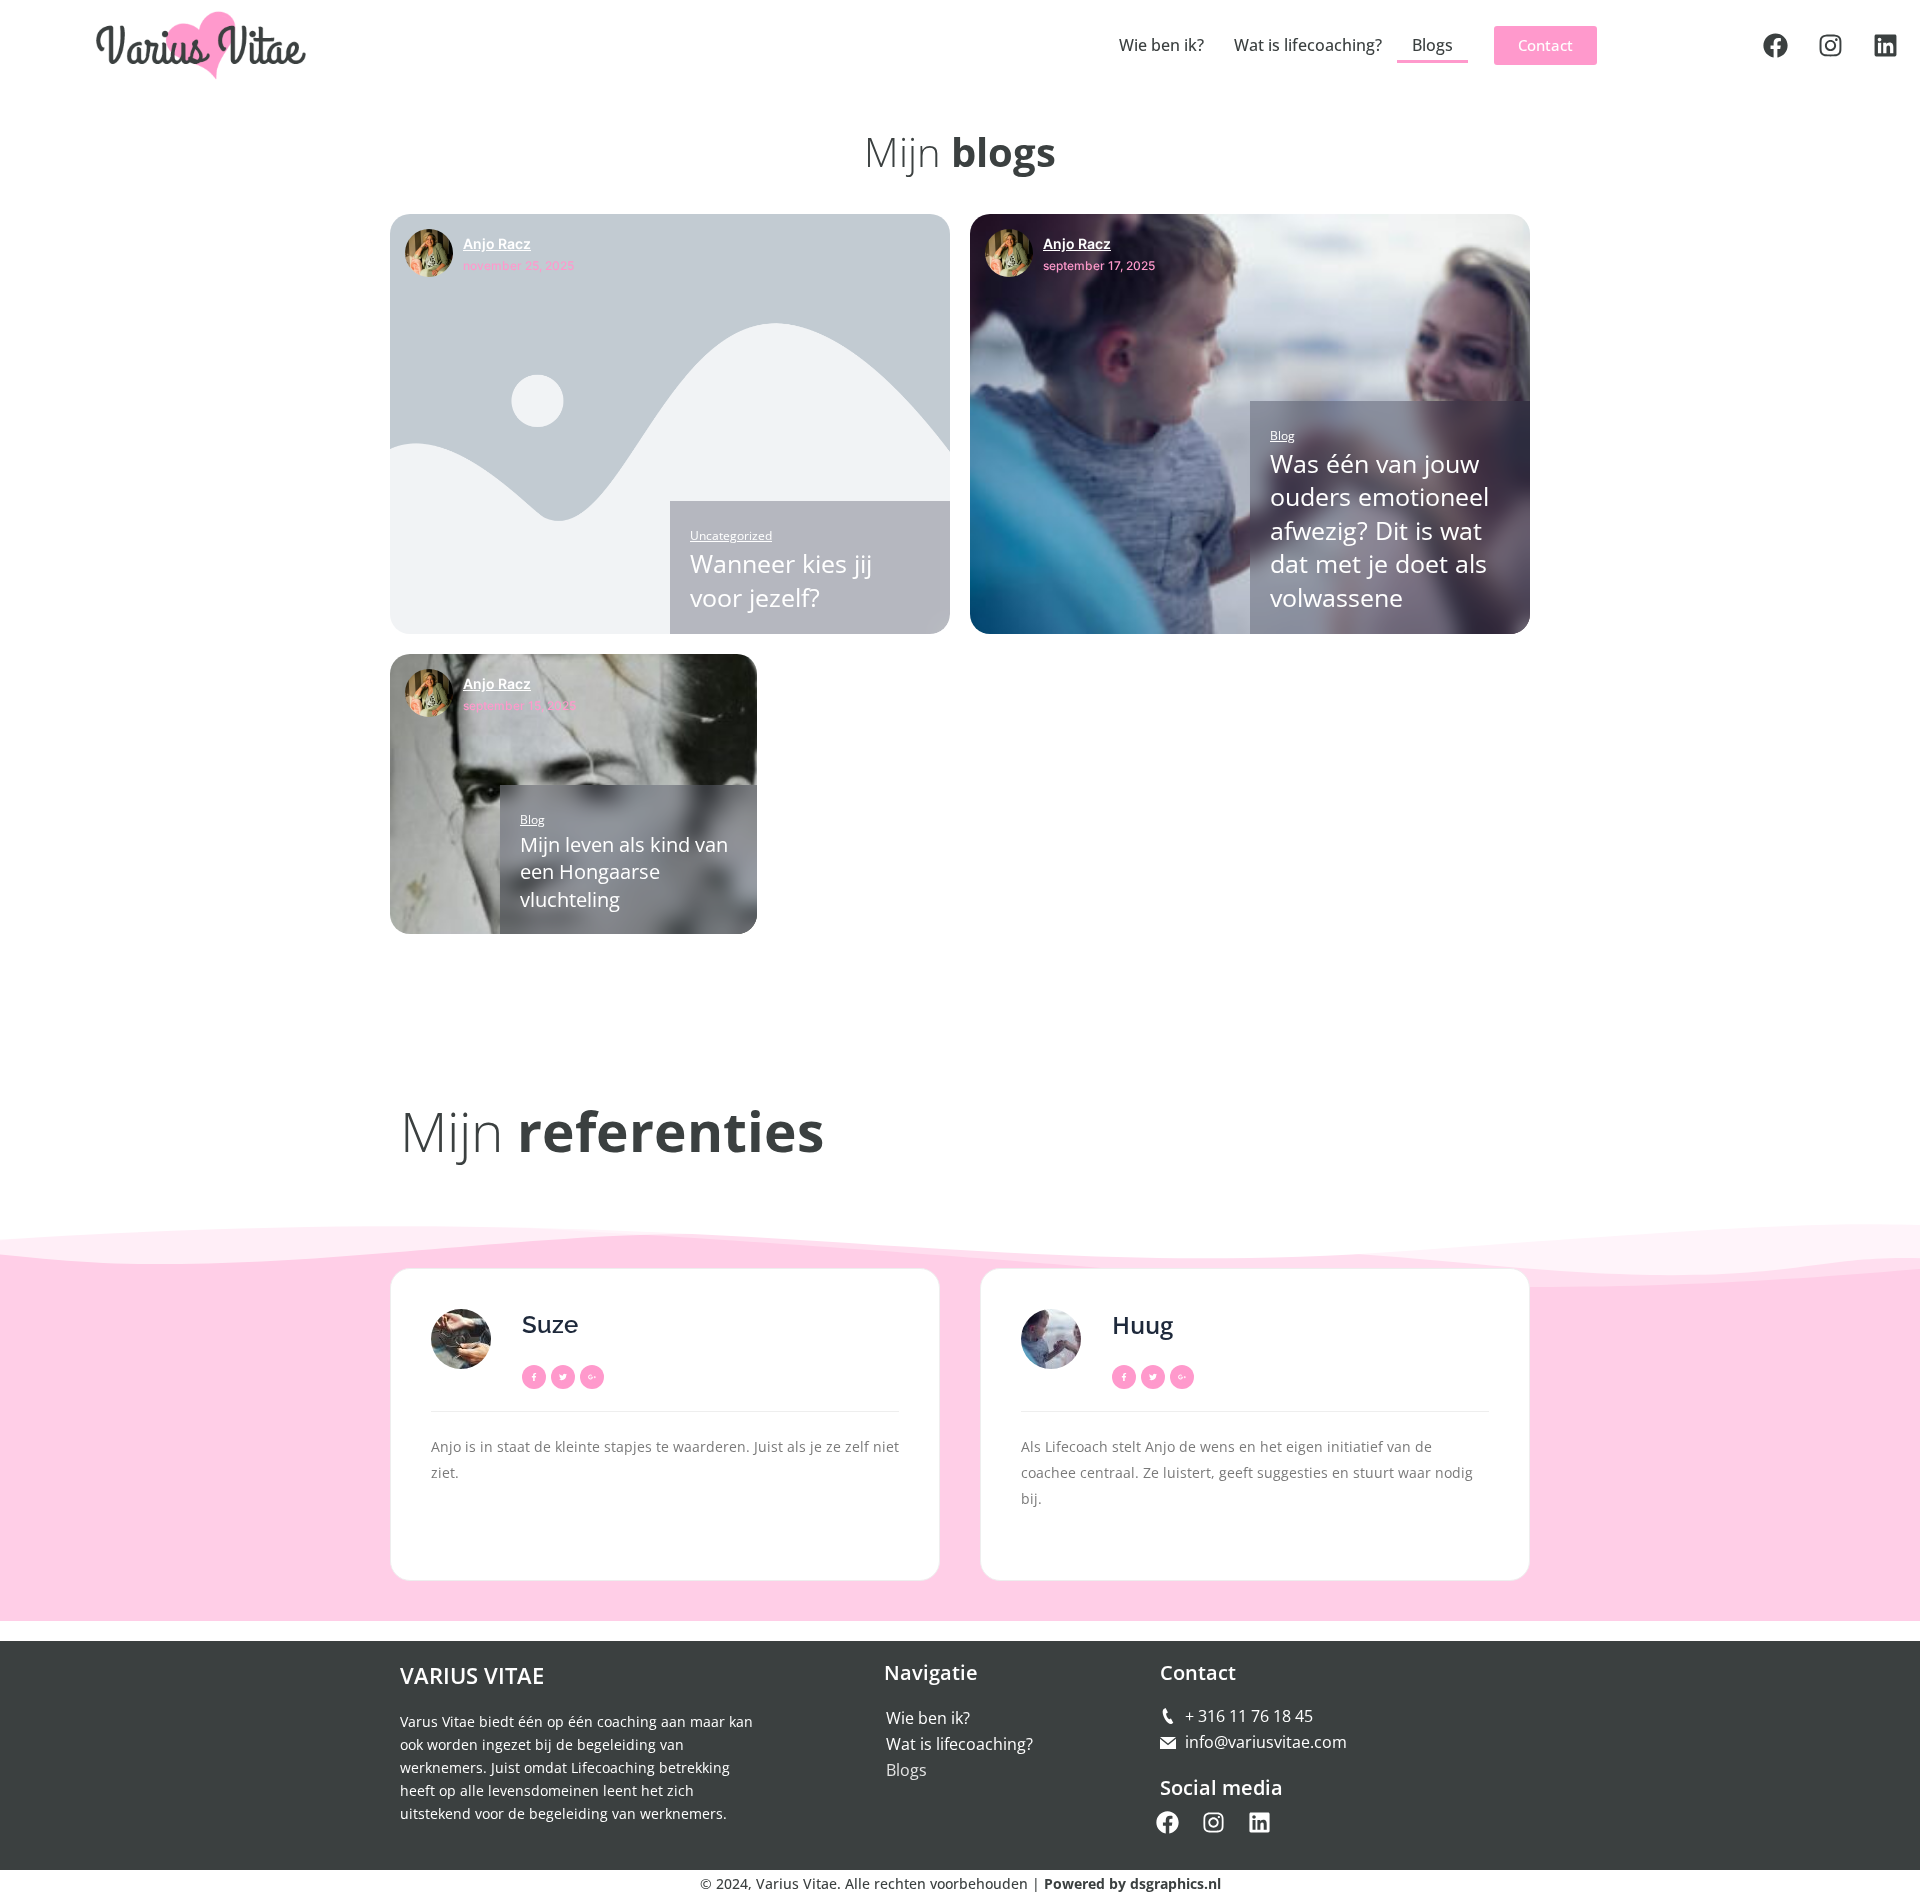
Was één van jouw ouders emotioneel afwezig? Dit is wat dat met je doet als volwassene (1379, 530)
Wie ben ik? (1161, 45)
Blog (1282, 435)
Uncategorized (731, 535)
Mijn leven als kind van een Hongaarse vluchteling (624, 872)
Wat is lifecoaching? (1308, 45)
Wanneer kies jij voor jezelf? (781, 579)
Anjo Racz (497, 243)
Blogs (1432, 45)
